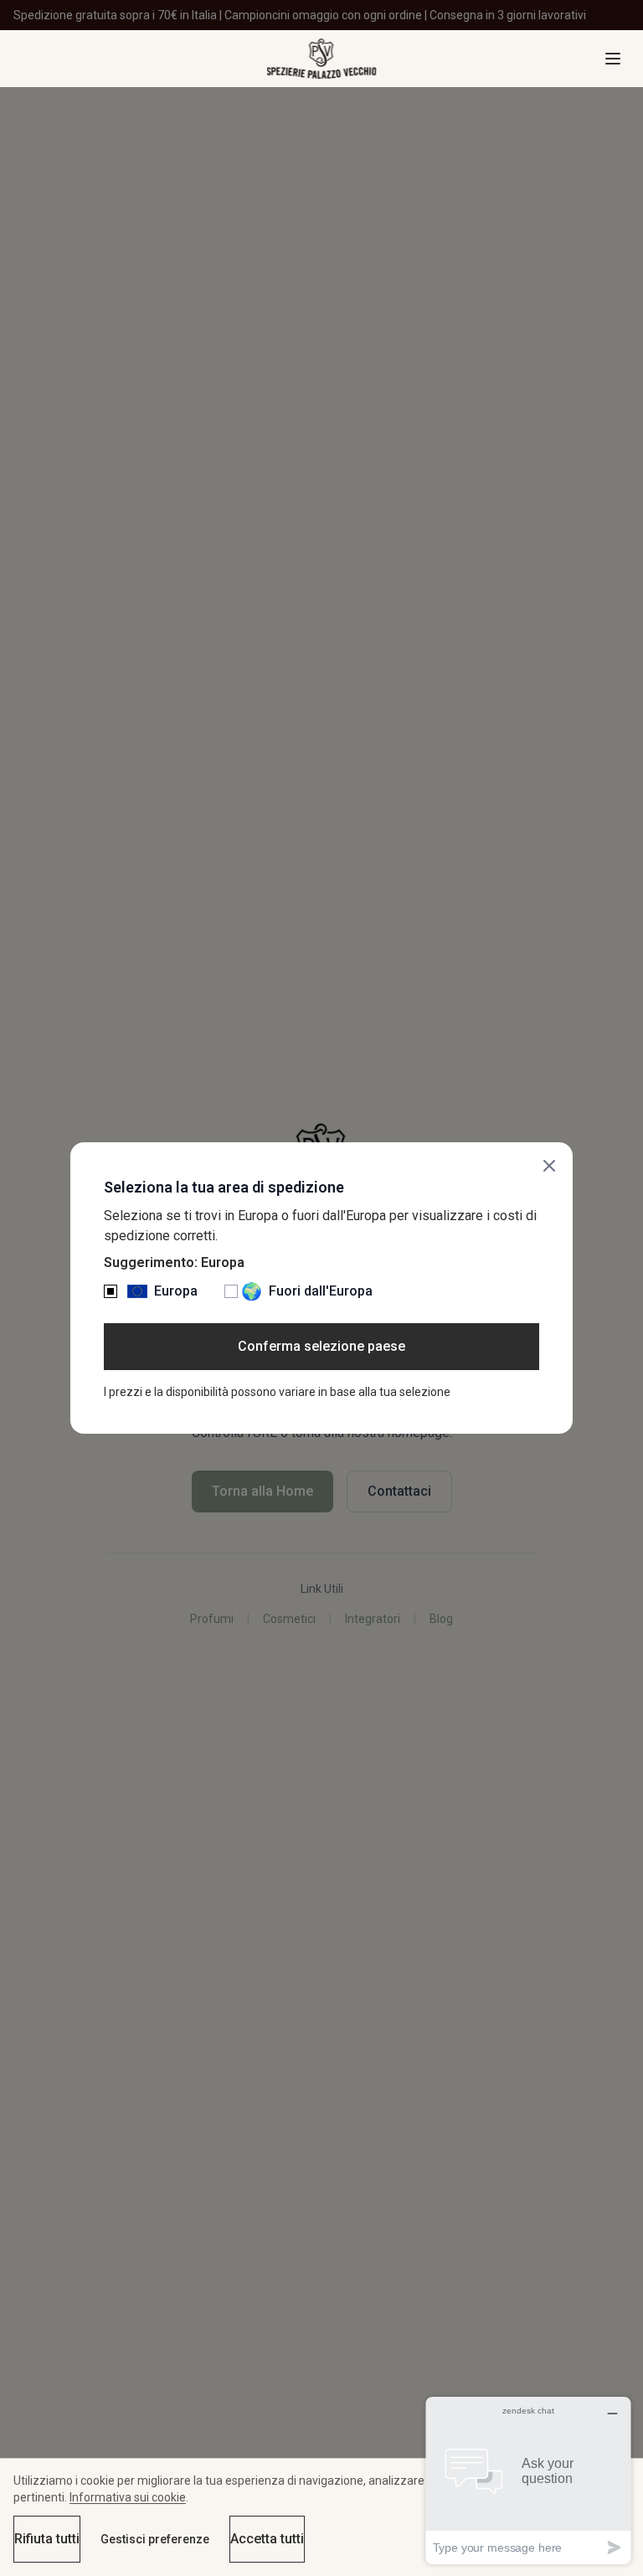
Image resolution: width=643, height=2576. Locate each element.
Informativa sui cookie (128, 2497)
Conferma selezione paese (321, 1346)
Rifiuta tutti (47, 2539)
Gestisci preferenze (155, 2539)
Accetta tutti (267, 2539)
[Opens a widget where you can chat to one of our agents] (528, 2480)
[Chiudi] (549, 1166)
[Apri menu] (613, 59)
